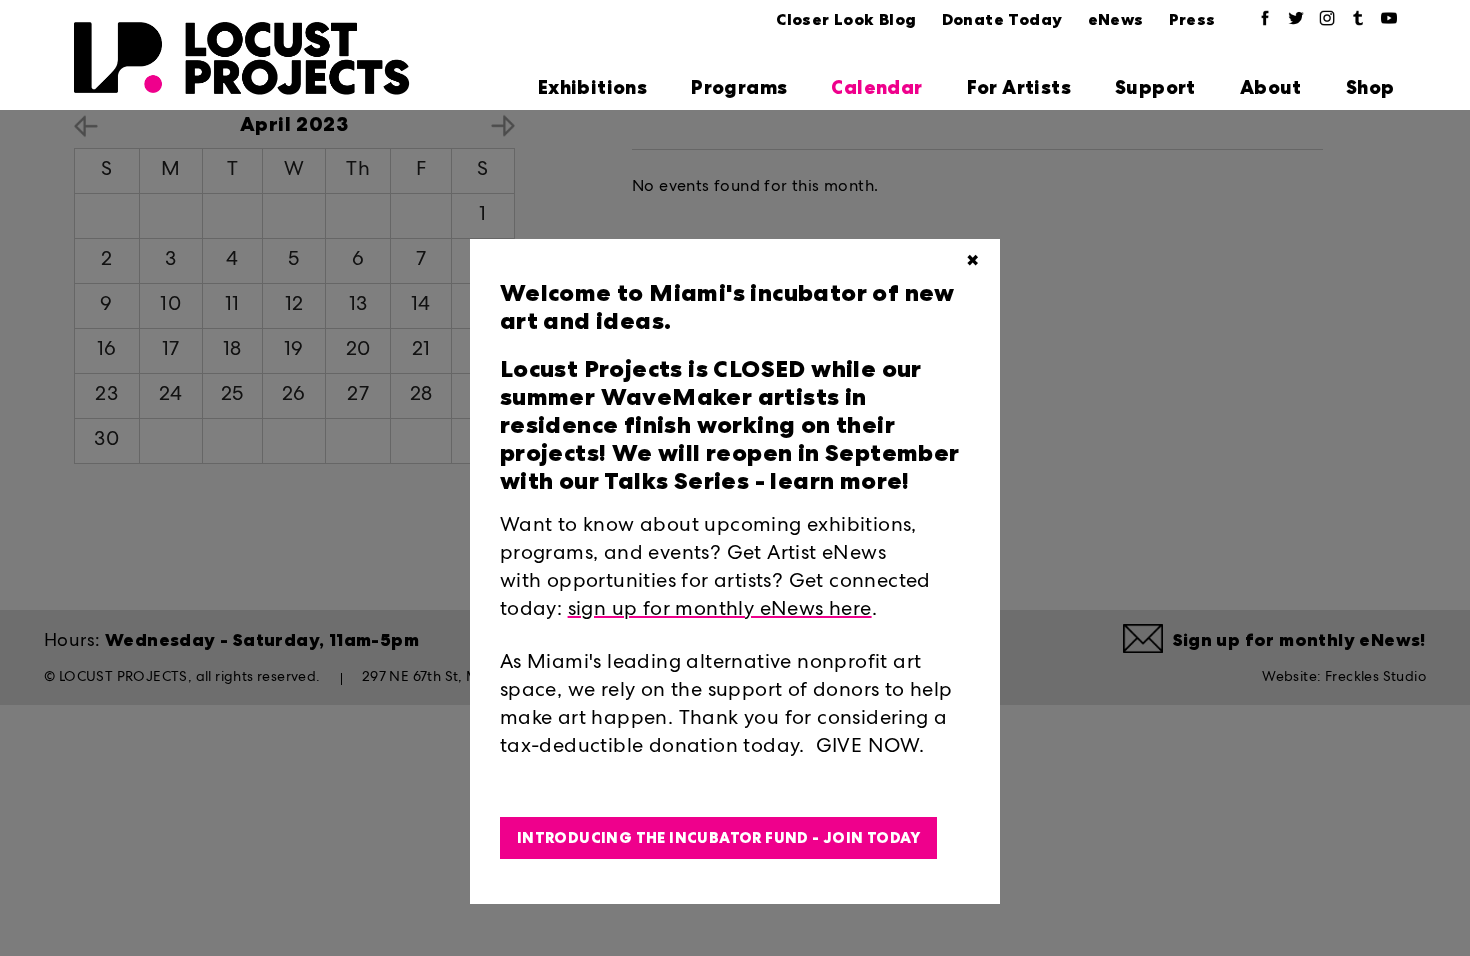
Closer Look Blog (846, 19)
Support (1155, 87)
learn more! (837, 481)
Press (1192, 19)
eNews (1116, 19)
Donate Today (1002, 19)
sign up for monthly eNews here (720, 611)
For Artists (1019, 87)
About (1271, 87)
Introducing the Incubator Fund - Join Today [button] (718, 838)
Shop (1370, 87)
